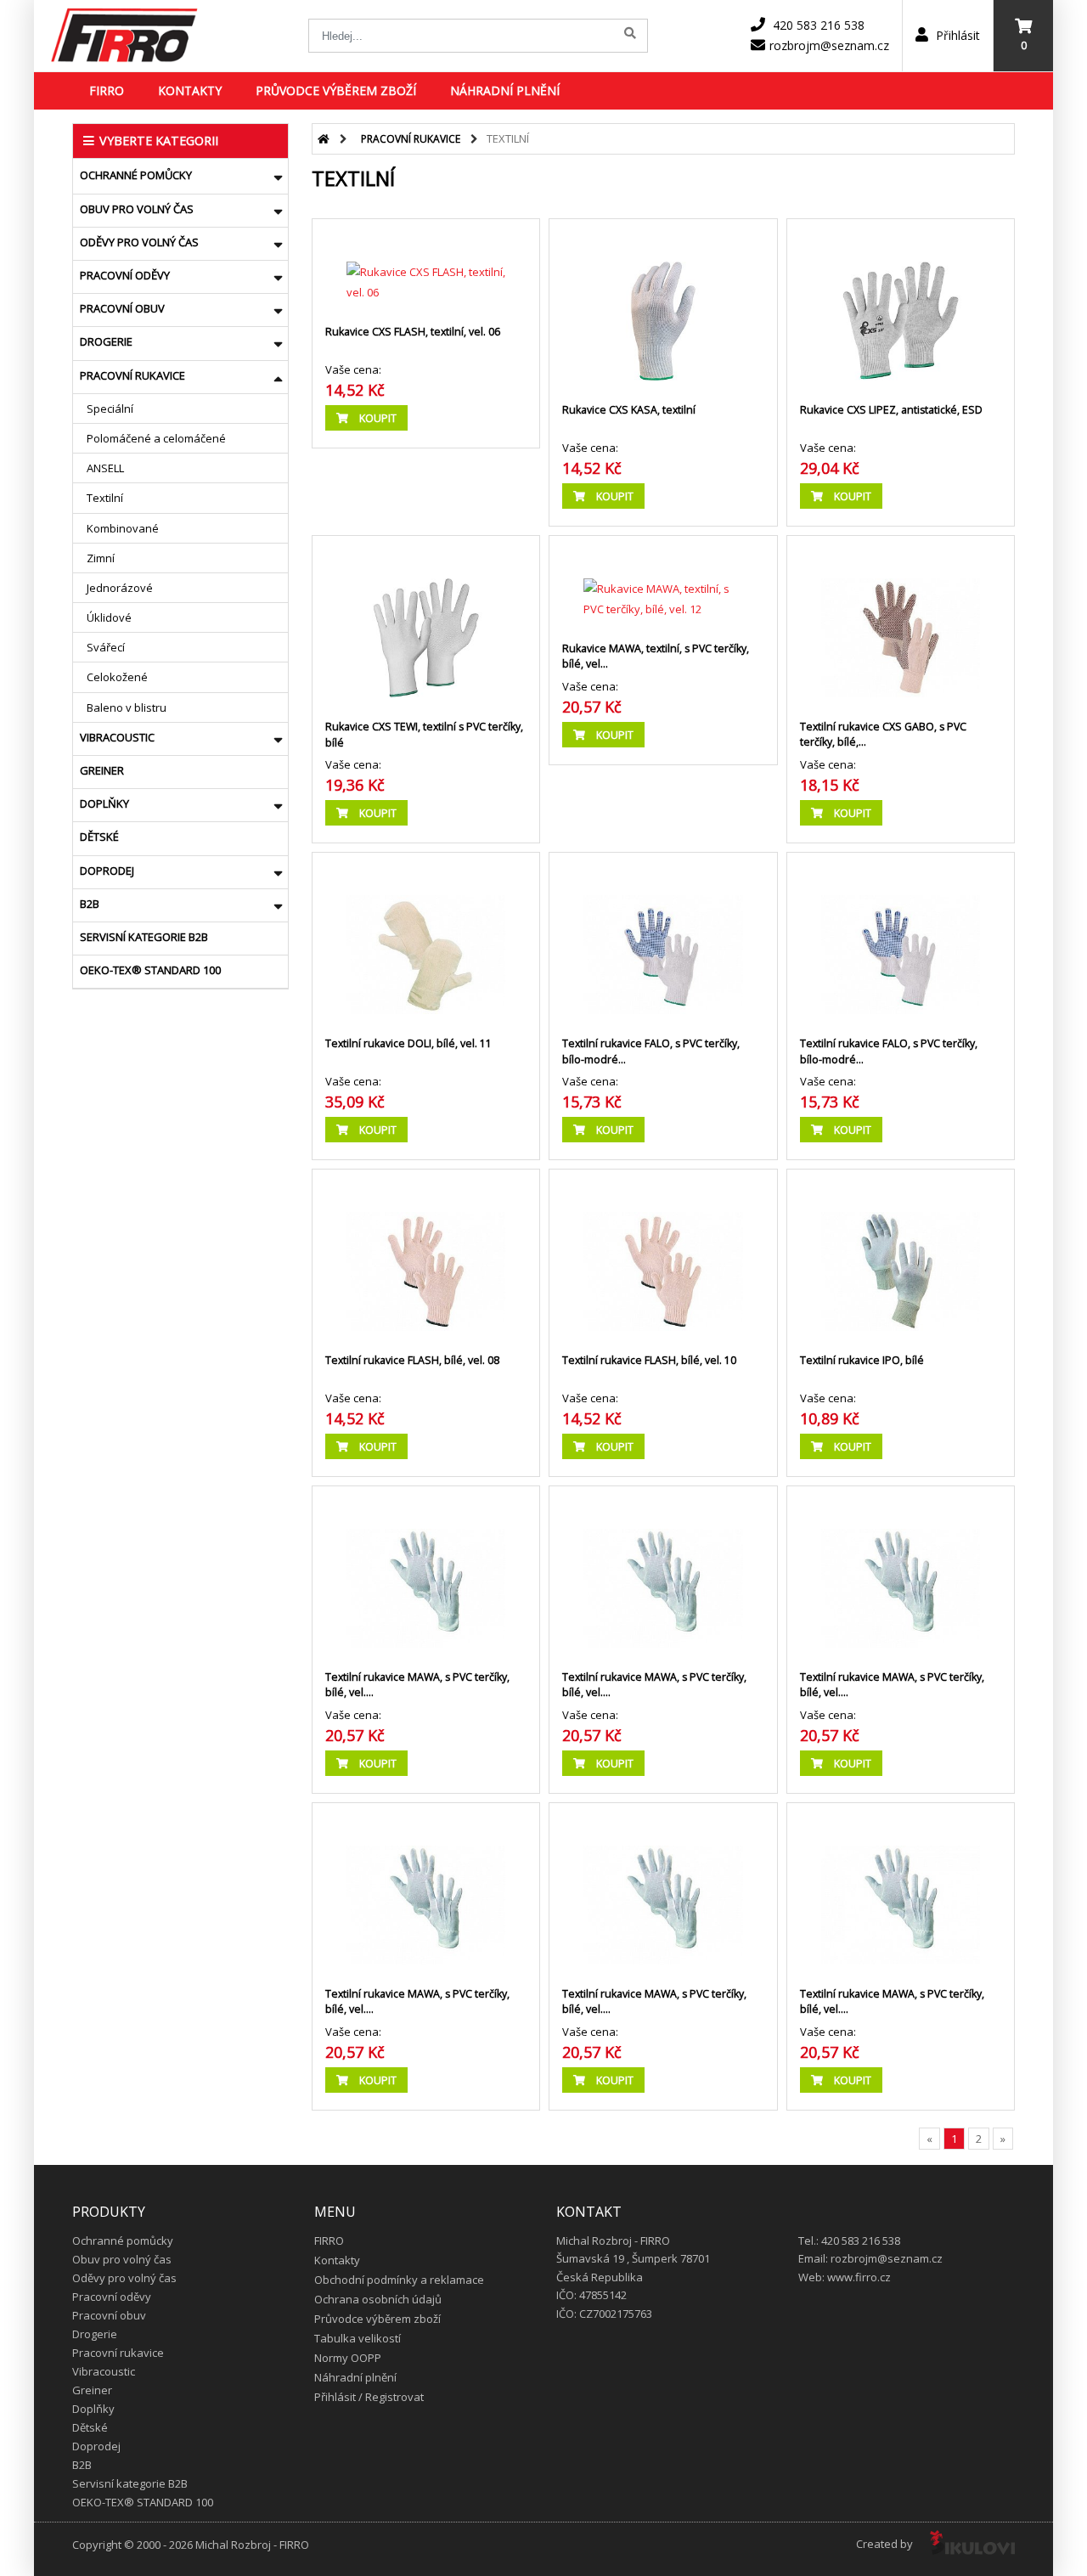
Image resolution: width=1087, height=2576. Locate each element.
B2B (90, 904)
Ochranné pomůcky (136, 175)
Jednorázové (120, 588)
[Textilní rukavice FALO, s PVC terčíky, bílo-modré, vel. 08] (663, 938)
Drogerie (106, 341)
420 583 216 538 (819, 25)
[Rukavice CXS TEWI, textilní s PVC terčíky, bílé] (426, 621)
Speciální (110, 409)
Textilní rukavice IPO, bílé (862, 1360)
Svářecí (106, 647)
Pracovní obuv (122, 308)
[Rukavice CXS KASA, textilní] (663, 304)
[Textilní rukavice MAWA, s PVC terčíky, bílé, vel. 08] (901, 1571)
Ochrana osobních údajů (378, 2299)
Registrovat (394, 2397)
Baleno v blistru (127, 707)
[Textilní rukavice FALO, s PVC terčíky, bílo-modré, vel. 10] (901, 938)
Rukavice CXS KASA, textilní (629, 410)
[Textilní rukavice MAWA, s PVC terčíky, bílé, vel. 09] (426, 1888)
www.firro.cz (859, 2277)
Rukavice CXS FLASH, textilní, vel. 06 (413, 332)
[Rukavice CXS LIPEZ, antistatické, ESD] (901, 304)
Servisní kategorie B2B (144, 937)
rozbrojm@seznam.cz (829, 45)
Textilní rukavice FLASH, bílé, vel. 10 (649, 1360)
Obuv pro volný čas (137, 209)
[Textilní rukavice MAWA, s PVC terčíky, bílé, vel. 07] (663, 1571)
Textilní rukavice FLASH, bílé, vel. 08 (412, 1360)
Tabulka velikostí (358, 2338)
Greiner (102, 770)
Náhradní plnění (505, 90)
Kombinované (123, 528)
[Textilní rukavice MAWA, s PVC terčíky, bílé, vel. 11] (901, 1888)
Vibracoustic (117, 737)
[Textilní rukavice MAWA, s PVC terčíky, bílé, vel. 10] (663, 1888)
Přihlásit (956, 35)
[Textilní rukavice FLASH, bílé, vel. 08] (426, 1254)
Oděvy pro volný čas (139, 242)
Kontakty (190, 90)
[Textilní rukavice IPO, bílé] (901, 1254)
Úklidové (109, 617)
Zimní (101, 558)
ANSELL (105, 468)
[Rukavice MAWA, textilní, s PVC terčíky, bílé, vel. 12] (663, 582)
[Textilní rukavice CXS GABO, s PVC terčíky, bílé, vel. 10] (901, 621)
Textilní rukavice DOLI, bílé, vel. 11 (408, 1043)
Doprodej (107, 871)
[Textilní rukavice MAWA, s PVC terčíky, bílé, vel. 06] (426, 1571)
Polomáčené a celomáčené (156, 438)
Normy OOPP (348, 2358)
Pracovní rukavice (132, 375)
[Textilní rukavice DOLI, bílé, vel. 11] (426, 938)
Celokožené (117, 677)
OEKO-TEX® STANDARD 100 (150, 970)
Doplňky (104, 803)
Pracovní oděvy (125, 275)
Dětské (99, 837)
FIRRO (107, 90)
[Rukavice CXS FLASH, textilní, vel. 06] (426, 265)
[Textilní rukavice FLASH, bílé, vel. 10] (663, 1254)
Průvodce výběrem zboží (336, 90)
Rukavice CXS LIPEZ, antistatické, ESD (891, 410)
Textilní (105, 498)
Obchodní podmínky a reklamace (399, 2280)
